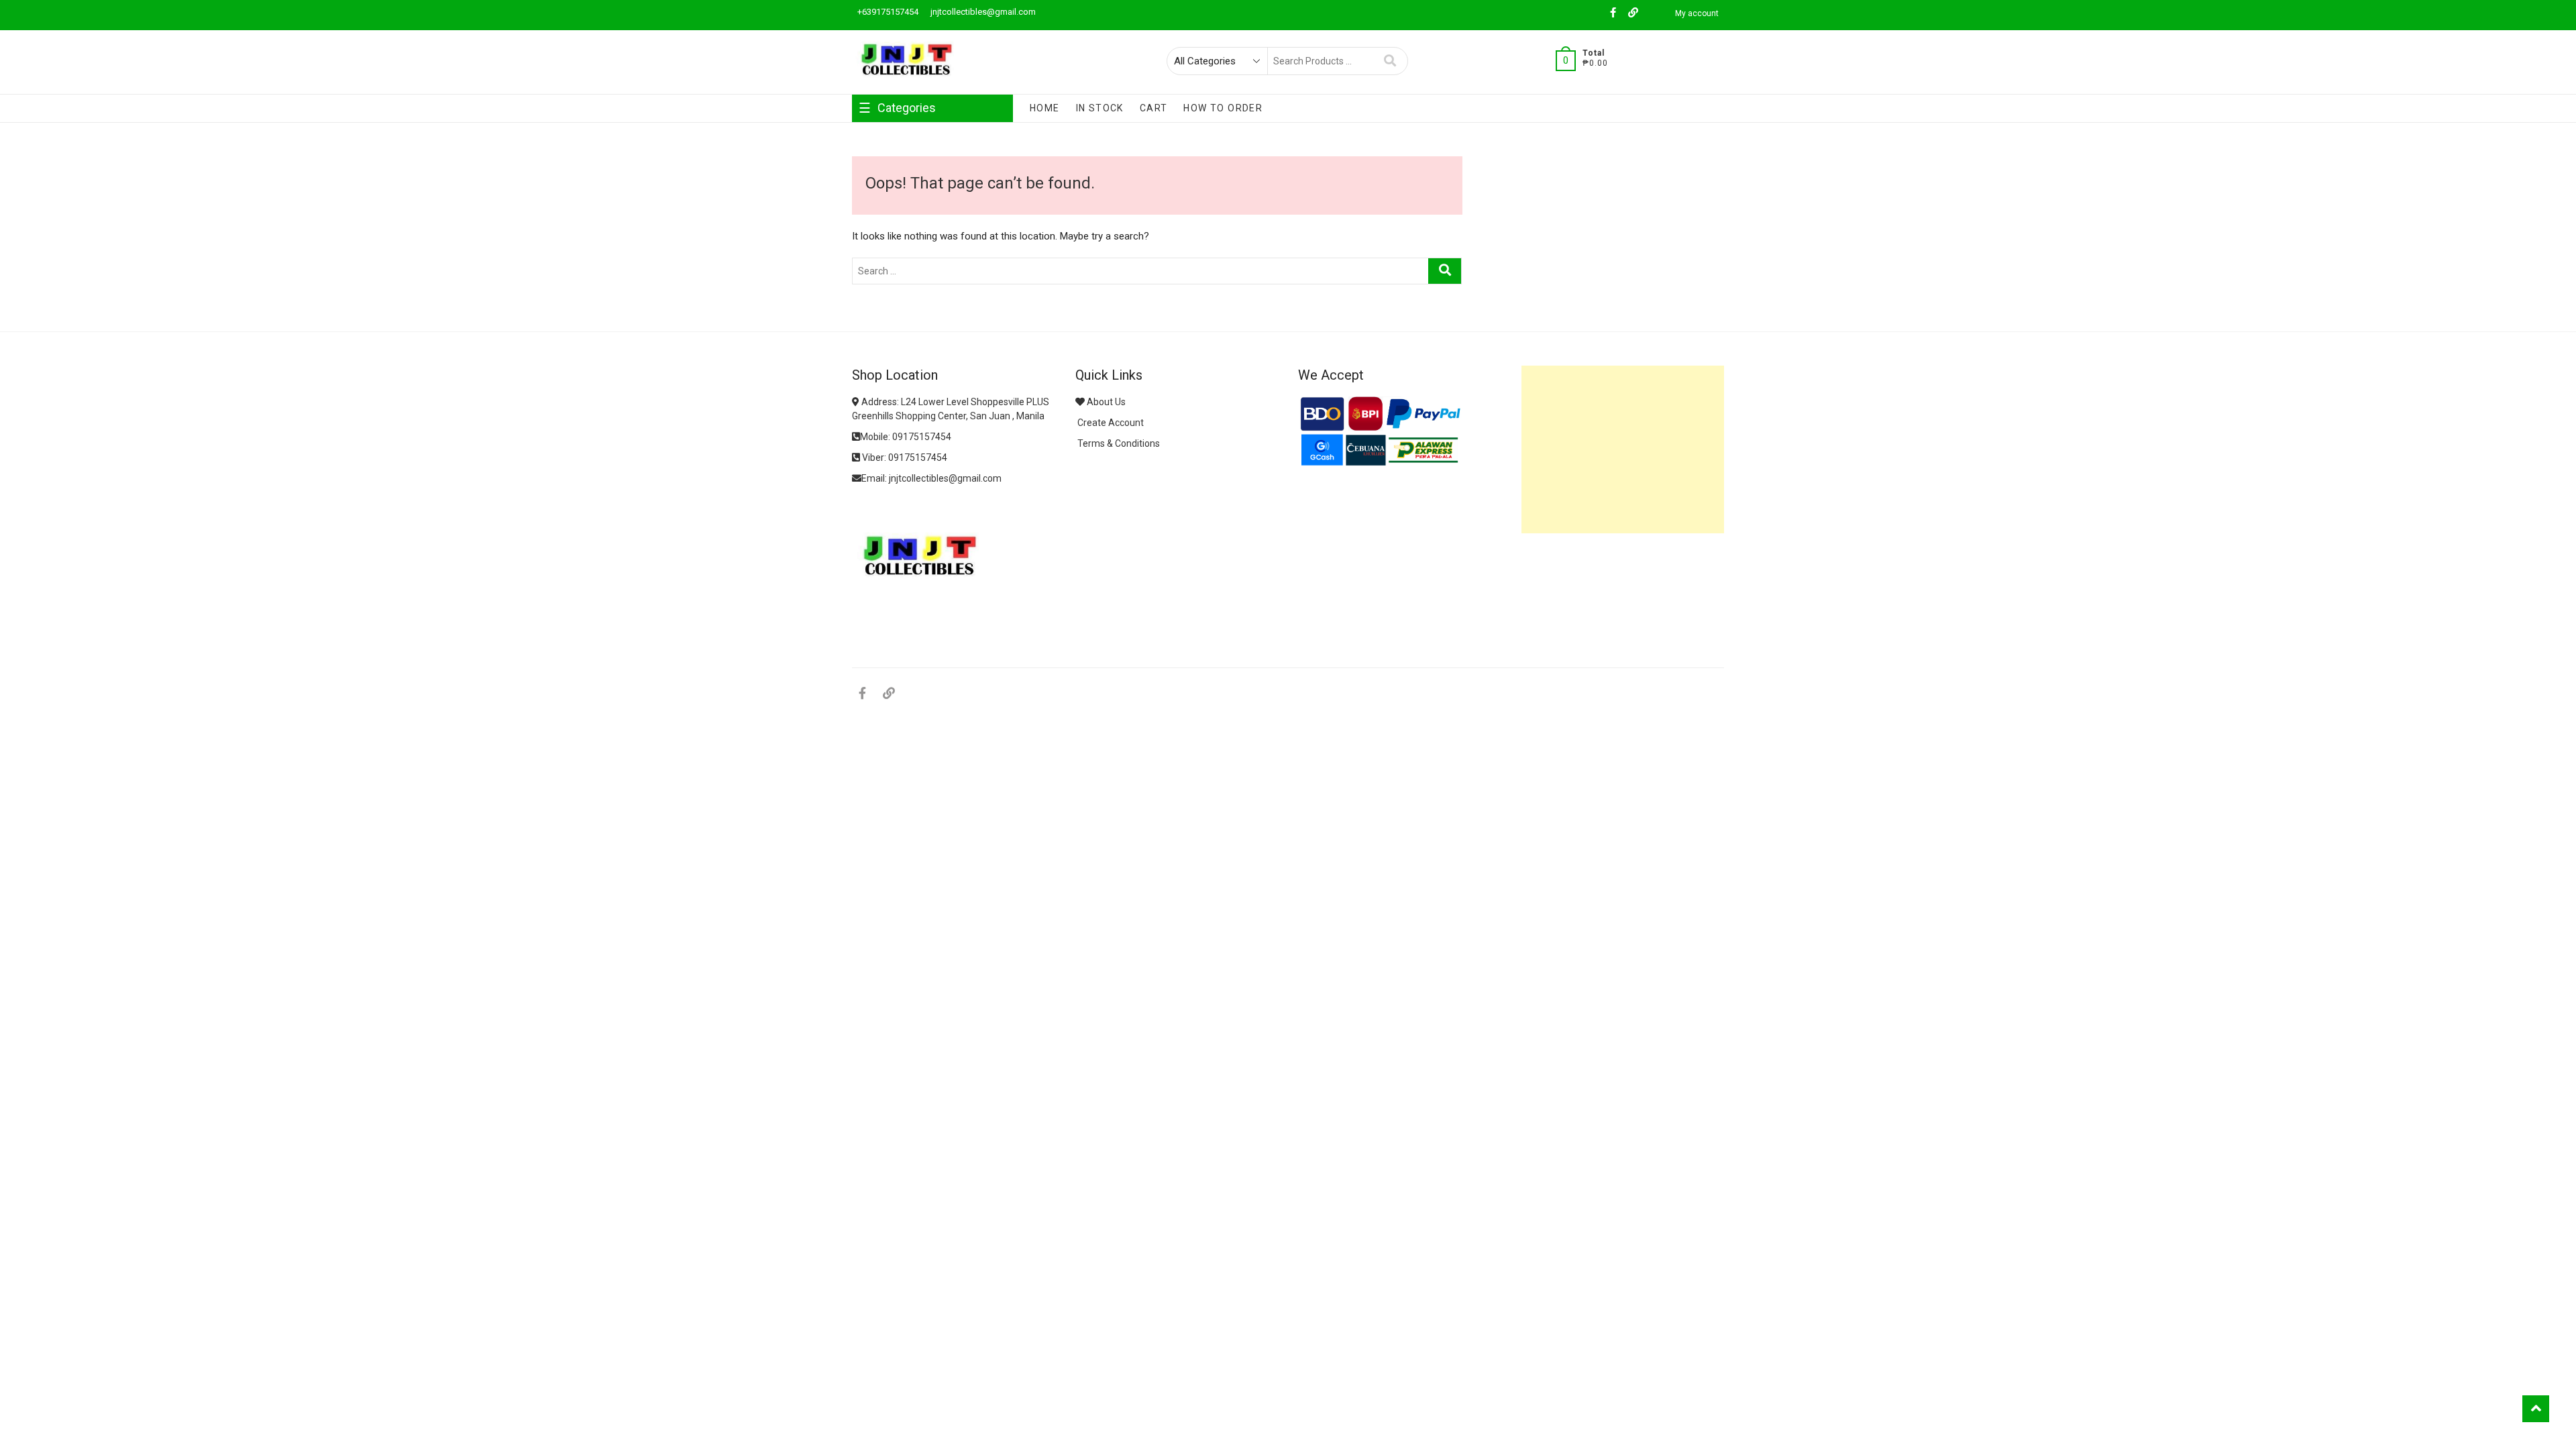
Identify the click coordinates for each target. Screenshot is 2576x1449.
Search (1390, 61)
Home (1045, 108)
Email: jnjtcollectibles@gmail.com (931, 478)
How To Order (1223, 108)
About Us (1105, 402)
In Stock (1100, 108)
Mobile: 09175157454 (906, 437)
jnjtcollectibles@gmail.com (982, 12)
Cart (1154, 108)
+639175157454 (887, 12)
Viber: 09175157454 (904, 458)
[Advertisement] (1623, 449)
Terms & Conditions (1118, 443)
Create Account (1110, 423)
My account (1697, 13)
